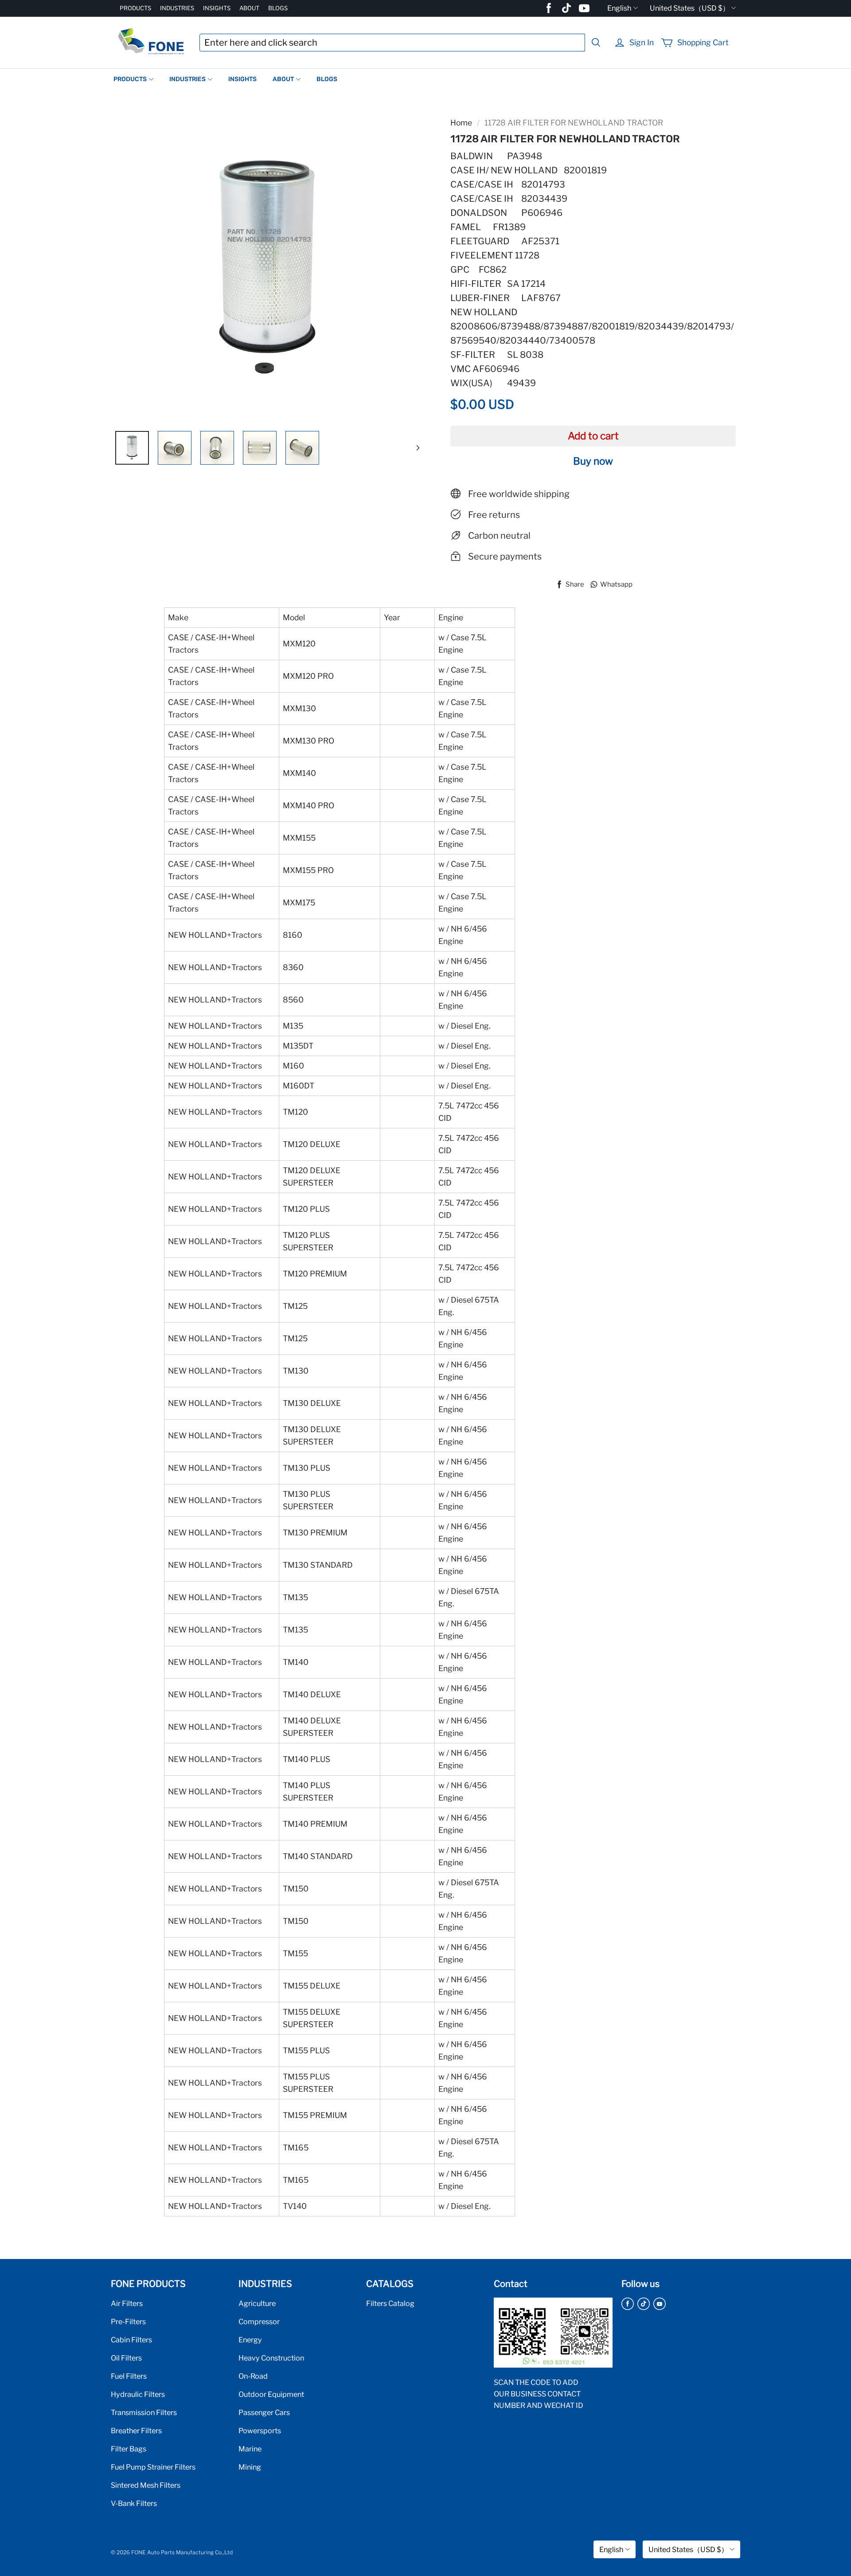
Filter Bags (129, 2449)
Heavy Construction (271, 2358)
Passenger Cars (264, 2412)
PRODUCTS (135, 8)
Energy (250, 2340)
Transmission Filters (144, 2412)
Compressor (259, 2322)
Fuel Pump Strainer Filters (153, 2467)
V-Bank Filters (134, 2503)
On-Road (253, 2376)
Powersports (260, 2431)
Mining (250, 2467)
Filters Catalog (390, 2303)
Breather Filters (136, 2431)
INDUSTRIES (177, 8)
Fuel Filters (129, 2376)
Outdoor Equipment (271, 2394)
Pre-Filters (128, 2322)
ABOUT (249, 8)
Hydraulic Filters (138, 2394)
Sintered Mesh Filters (146, 2485)
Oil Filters (126, 2358)
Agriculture (257, 2303)
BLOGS (278, 8)
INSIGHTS (217, 8)
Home (461, 123)
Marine (250, 2449)
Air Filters (127, 2303)
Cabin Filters (131, 2340)
